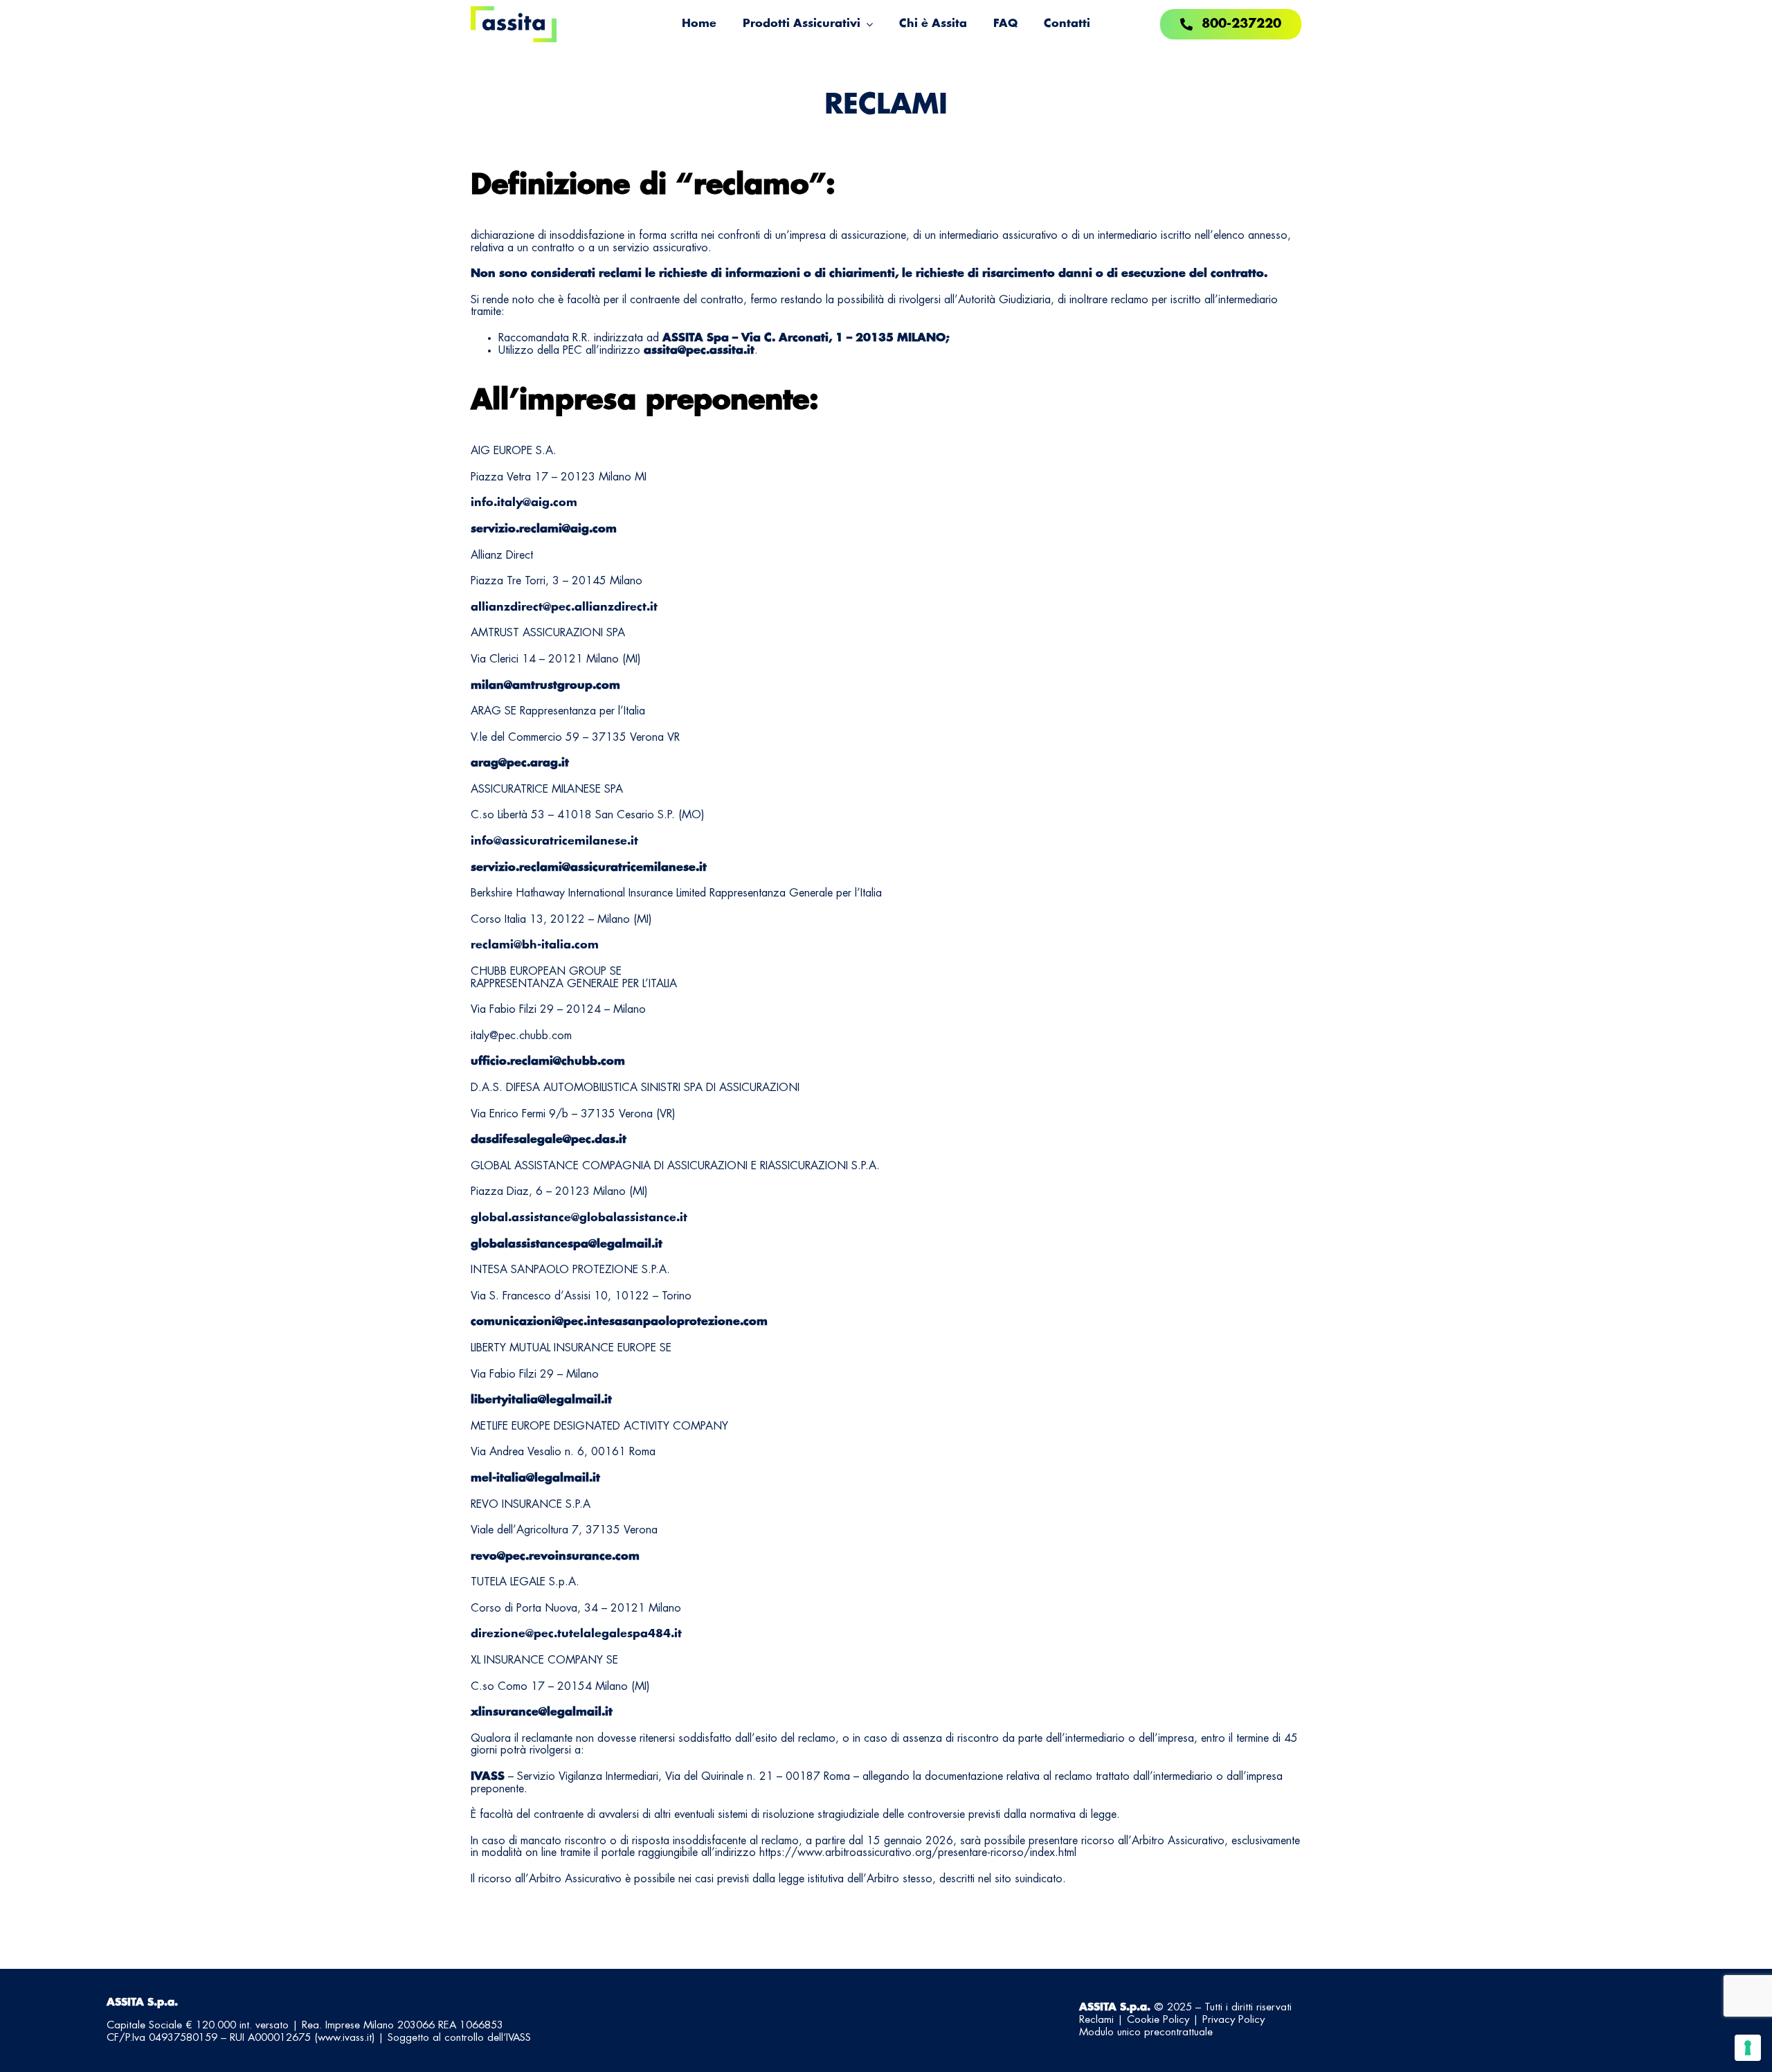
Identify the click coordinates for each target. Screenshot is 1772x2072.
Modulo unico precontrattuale (1146, 2033)
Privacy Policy (1233, 2020)
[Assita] (514, 12)
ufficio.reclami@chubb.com (548, 1061)
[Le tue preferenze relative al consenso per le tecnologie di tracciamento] (1748, 2048)
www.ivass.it (345, 2038)
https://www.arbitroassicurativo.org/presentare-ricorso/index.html (918, 1853)
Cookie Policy (1158, 2020)
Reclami (1096, 2020)
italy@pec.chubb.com (521, 1036)
